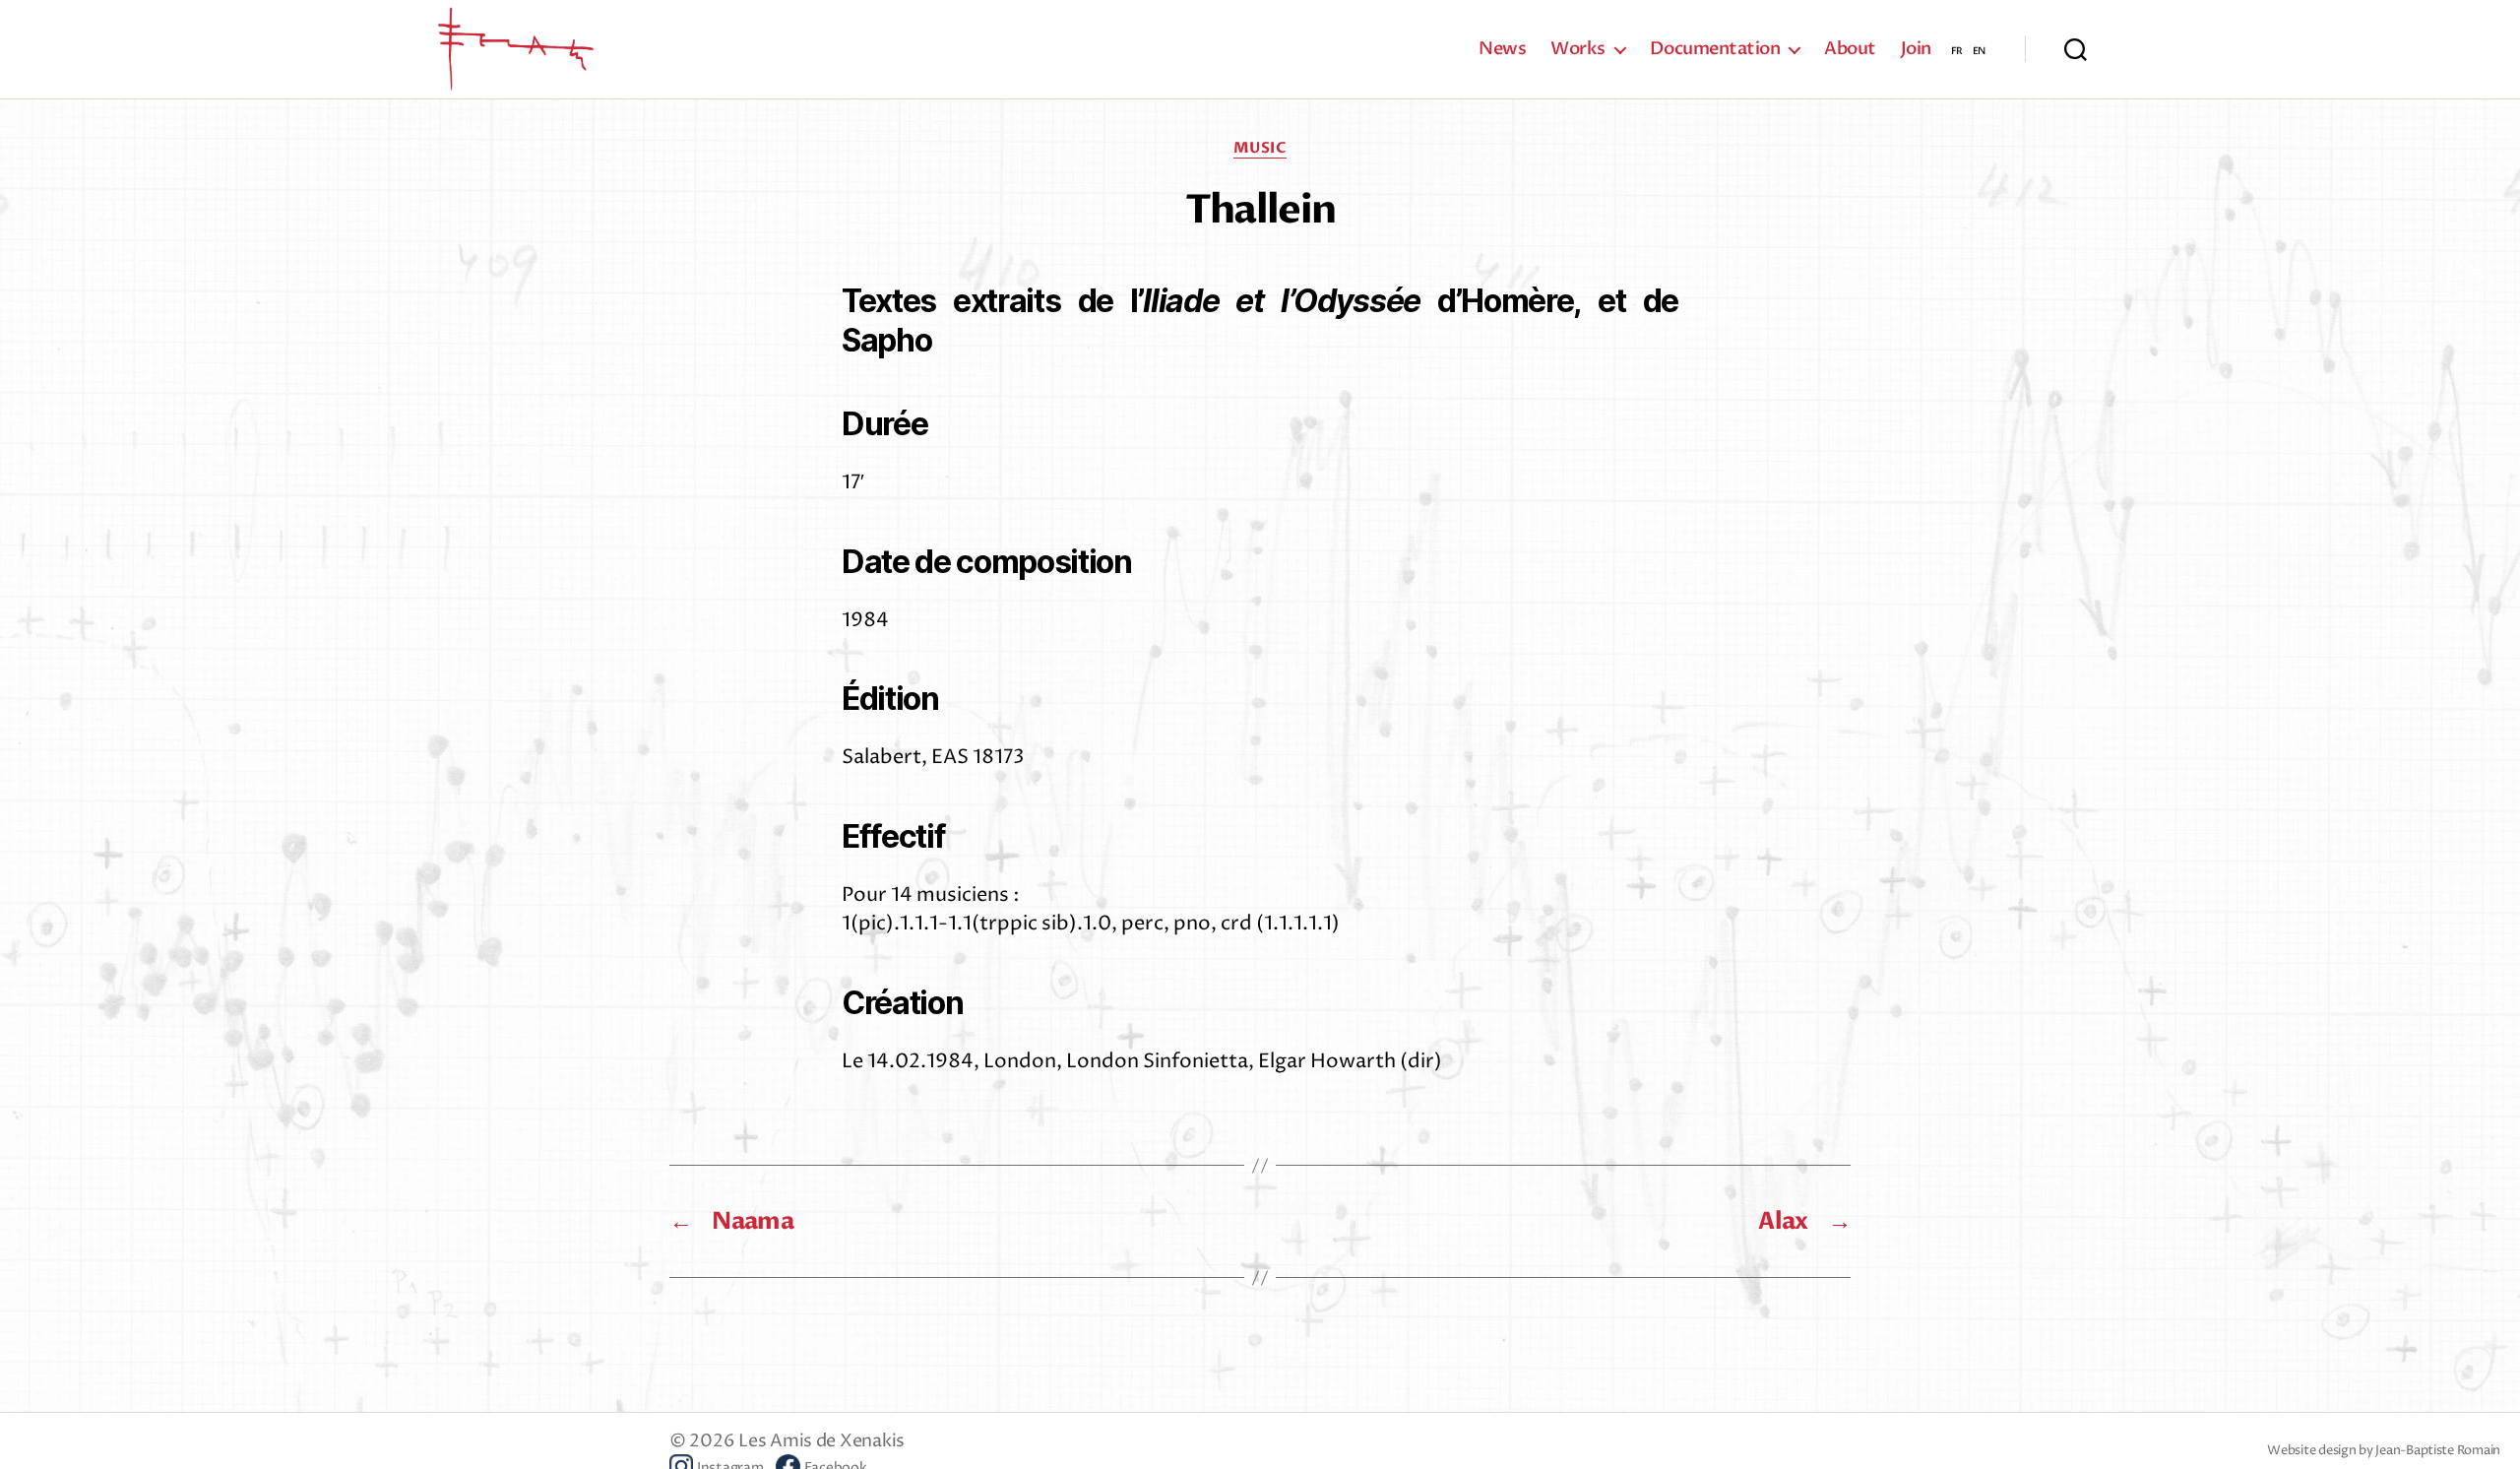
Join (1916, 49)
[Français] (1957, 49)
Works (1578, 49)
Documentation (1715, 49)
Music (1260, 148)
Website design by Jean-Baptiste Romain (2384, 1451)
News (1502, 49)
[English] (1979, 49)
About (1850, 49)
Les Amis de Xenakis (821, 1441)
